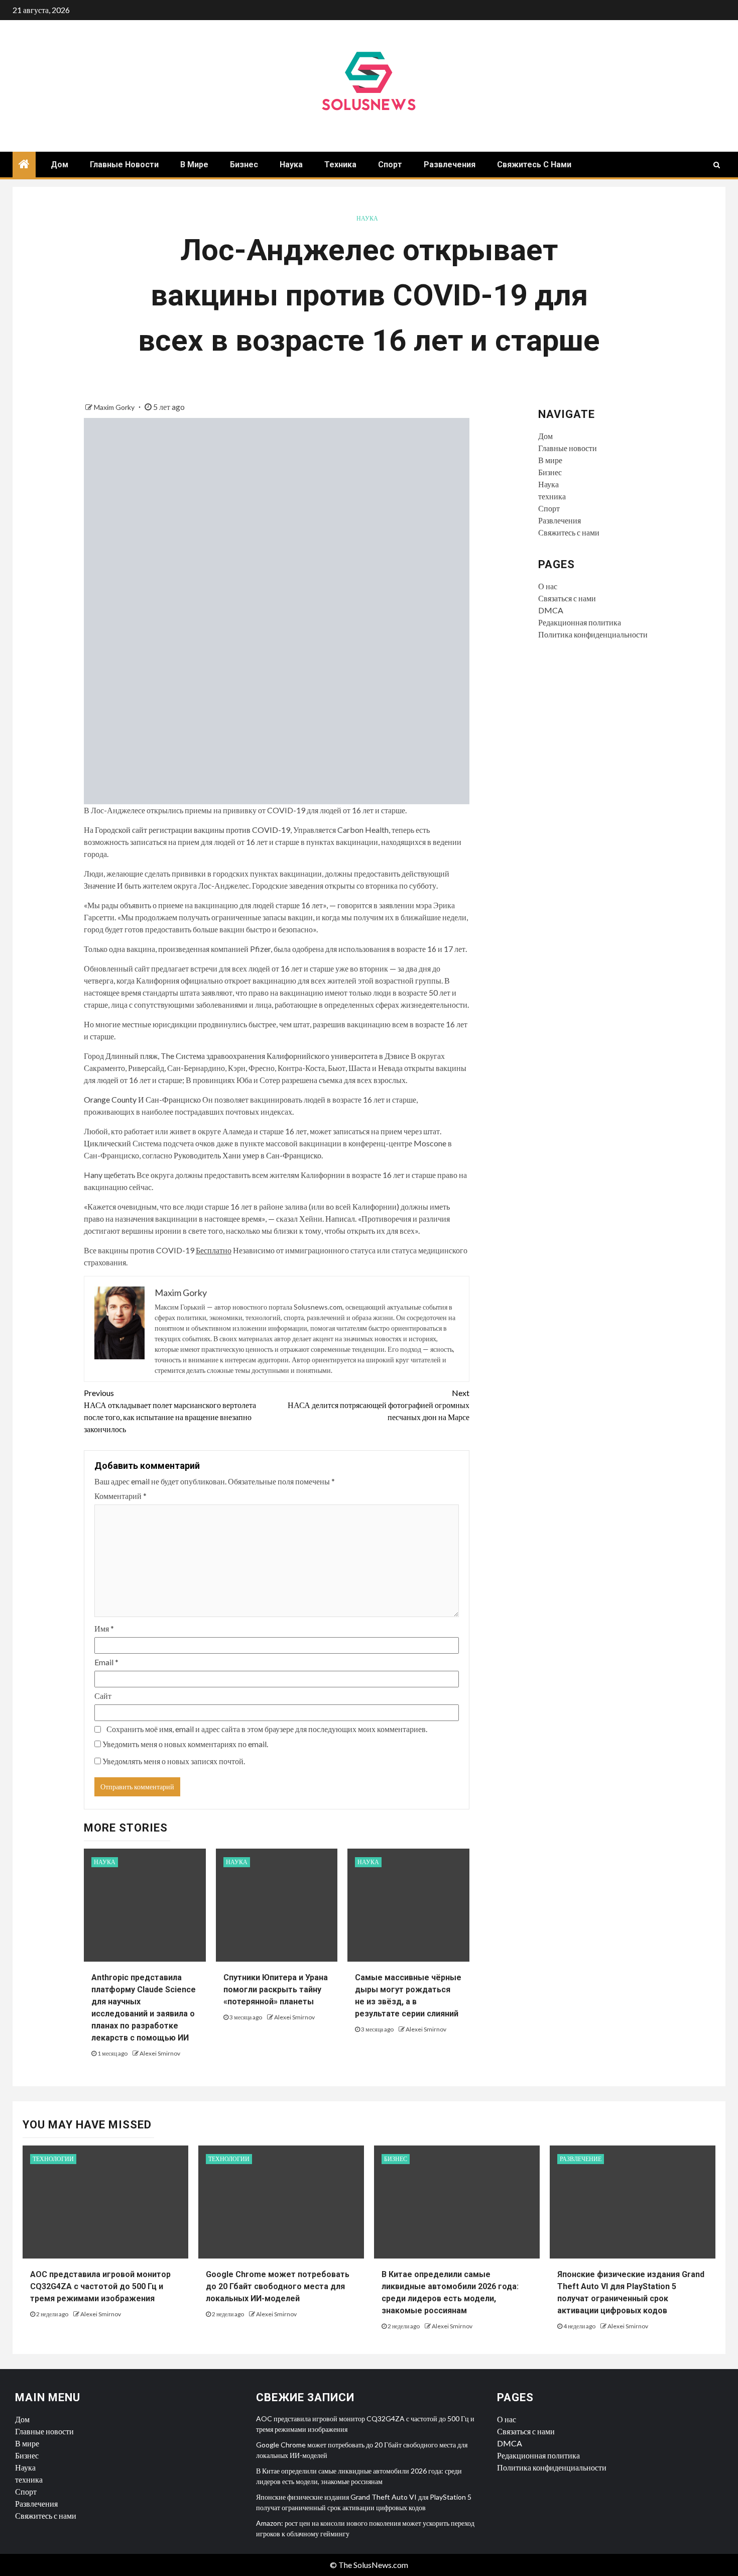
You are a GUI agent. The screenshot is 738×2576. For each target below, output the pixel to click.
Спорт (390, 165)
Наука (291, 165)
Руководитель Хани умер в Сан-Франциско (248, 1155)
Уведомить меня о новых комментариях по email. (185, 1744)
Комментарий (120, 1496)
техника (340, 165)
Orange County (110, 1099)
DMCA (551, 610)
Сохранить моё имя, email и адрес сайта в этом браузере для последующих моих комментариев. (267, 1729)
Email (106, 1662)
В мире (194, 165)
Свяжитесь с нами (534, 165)
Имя (104, 1628)
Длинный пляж (132, 1056)
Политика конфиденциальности (593, 634)
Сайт (103, 1696)
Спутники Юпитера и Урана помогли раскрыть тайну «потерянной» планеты (276, 1990)
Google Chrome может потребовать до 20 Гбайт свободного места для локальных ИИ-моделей (278, 2286)
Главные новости (124, 165)
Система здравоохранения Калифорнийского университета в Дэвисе (292, 1056)
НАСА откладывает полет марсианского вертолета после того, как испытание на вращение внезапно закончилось (170, 1411)
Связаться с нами (567, 598)
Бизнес (244, 165)
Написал (340, 1218)
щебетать (119, 1175)
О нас (548, 586)
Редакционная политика (580, 622)
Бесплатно (214, 1250)
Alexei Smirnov (160, 2053)
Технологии (53, 2159)
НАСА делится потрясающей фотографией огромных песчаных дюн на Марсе (379, 1405)
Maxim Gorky (115, 407)
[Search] (717, 165)
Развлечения (450, 165)
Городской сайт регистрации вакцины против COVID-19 (193, 830)
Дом (59, 165)
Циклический (107, 1143)
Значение (100, 885)
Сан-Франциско (173, 1099)
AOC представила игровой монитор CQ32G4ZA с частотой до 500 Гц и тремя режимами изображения (100, 2286)
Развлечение (581, 2159)
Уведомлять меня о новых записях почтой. (174, 1761)
